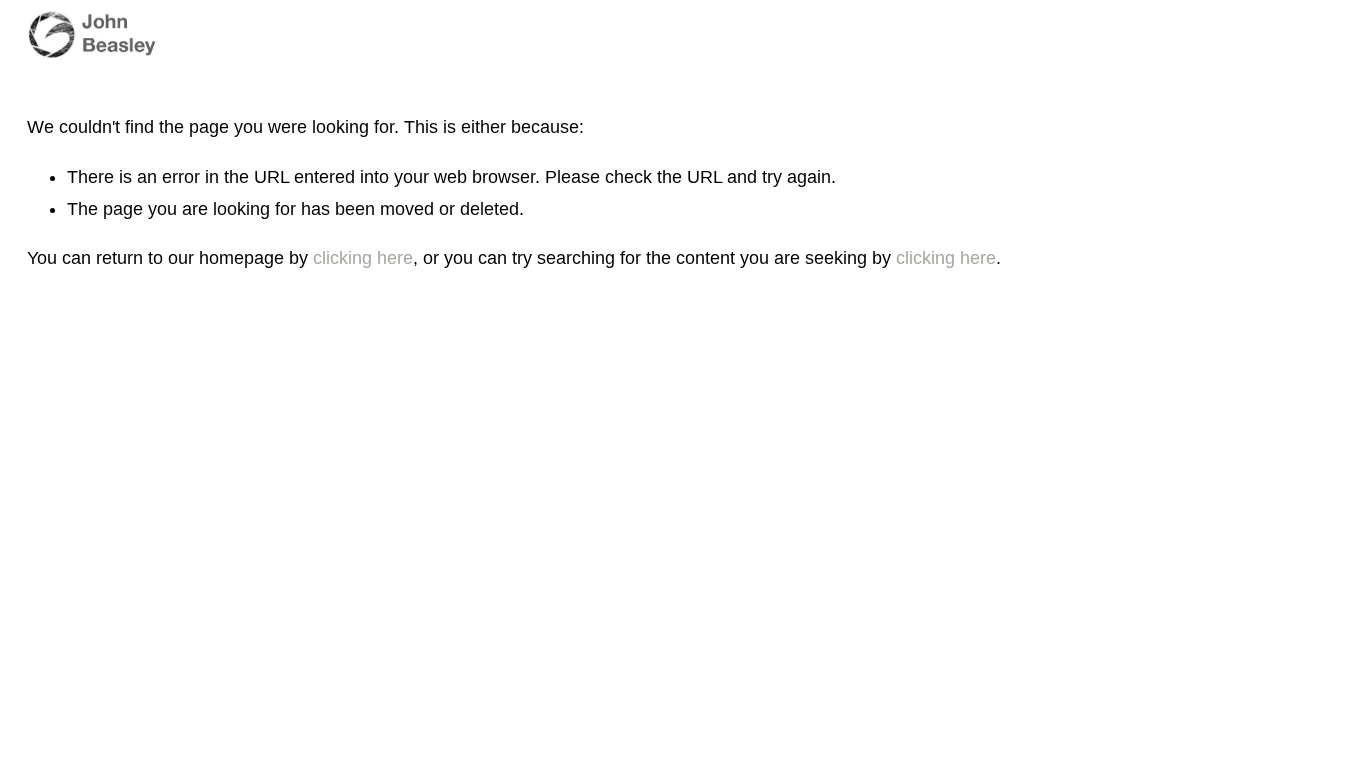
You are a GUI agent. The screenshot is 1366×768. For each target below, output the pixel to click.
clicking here (363, 258)
